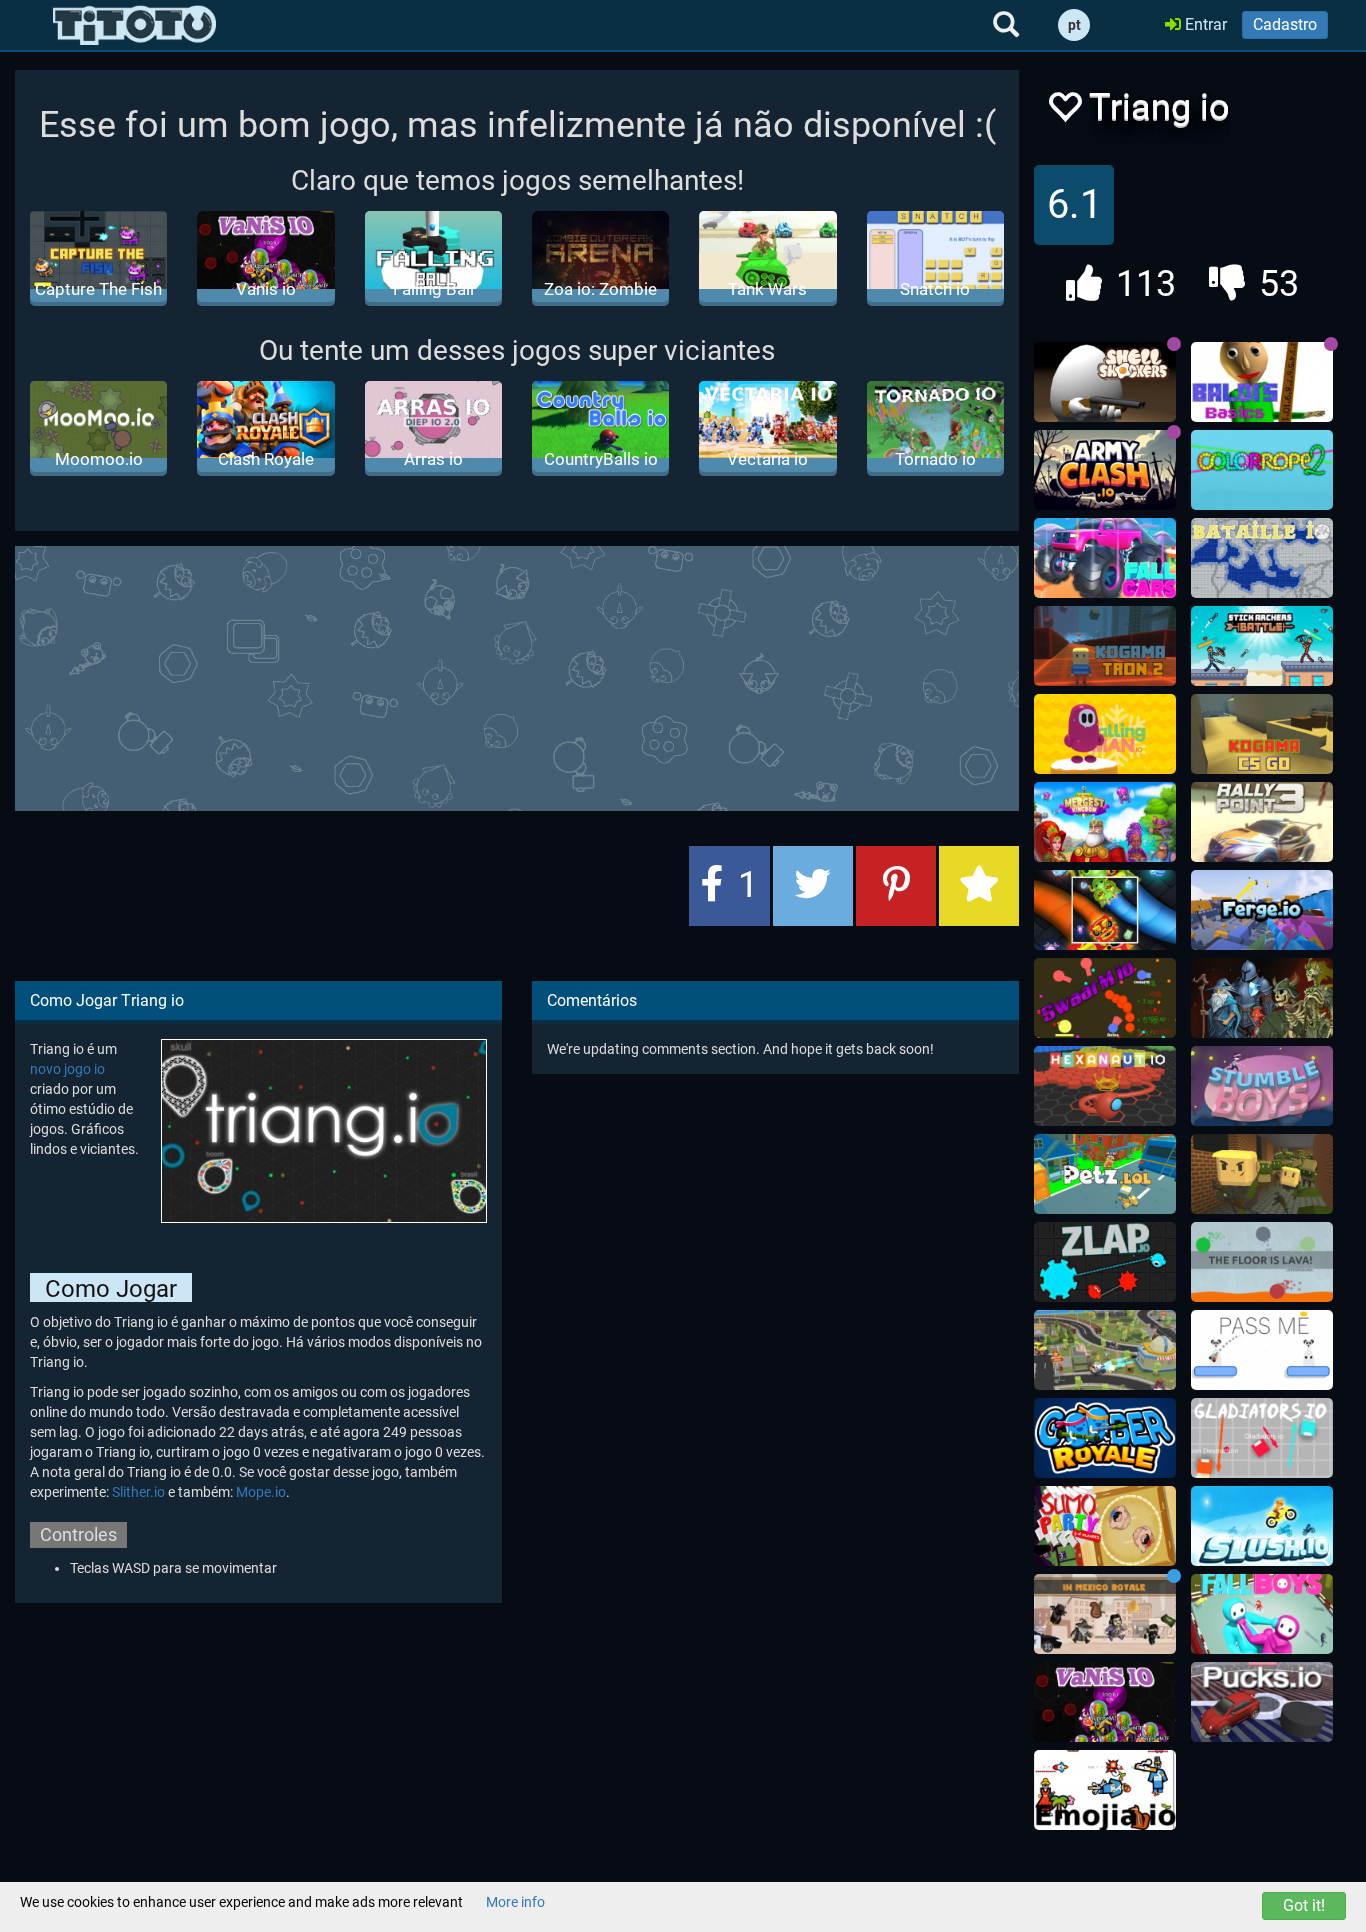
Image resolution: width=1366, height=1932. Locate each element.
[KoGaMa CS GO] (1262, 734)
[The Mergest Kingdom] (1105, 822)
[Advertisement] (517, 676)
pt (1074, 25)
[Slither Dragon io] (1105, 910)
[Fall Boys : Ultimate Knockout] (1262, 1614)
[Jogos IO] (134, 25)
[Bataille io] (1262, 558)
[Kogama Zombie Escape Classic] (1262, 1174)
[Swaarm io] (1105, 998)
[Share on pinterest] (896, 886)
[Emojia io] (1105, 1790)
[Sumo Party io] (1105, 1526)
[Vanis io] (1105, 1702)
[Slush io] (1262, 1526)
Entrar (1204, 24)
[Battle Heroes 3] (1262, 998)
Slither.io (138, 1492)
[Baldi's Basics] (1262, 382)
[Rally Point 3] (1262, 822)
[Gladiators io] (1262, 1438)
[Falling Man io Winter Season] (1105, 734)
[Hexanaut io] (1105, 1086)
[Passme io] (1262, 1350)
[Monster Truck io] (1105, 1350)
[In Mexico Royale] (1105, 1614)
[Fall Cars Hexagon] (1105, 558)
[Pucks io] (1262, 1702)
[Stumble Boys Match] (1262, 1086)
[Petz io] (1105, 1174)
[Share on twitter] (813, 886)
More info (515, 1902)
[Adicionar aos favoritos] (979, 886)
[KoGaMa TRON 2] (1105, 646)
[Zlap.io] (1105, 1262)
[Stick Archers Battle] (1262, 646)
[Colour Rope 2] (1262, 470)
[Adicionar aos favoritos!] (1064, 112)
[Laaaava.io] (1262, 1262)
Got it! (1304, 1905)
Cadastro (1285, 24)
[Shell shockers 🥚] (1105, 382)
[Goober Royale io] (1105, 1438)
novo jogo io (67, 1069)
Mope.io (261, 1492)
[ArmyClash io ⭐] (1105, 470)
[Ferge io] (1262, 910)
